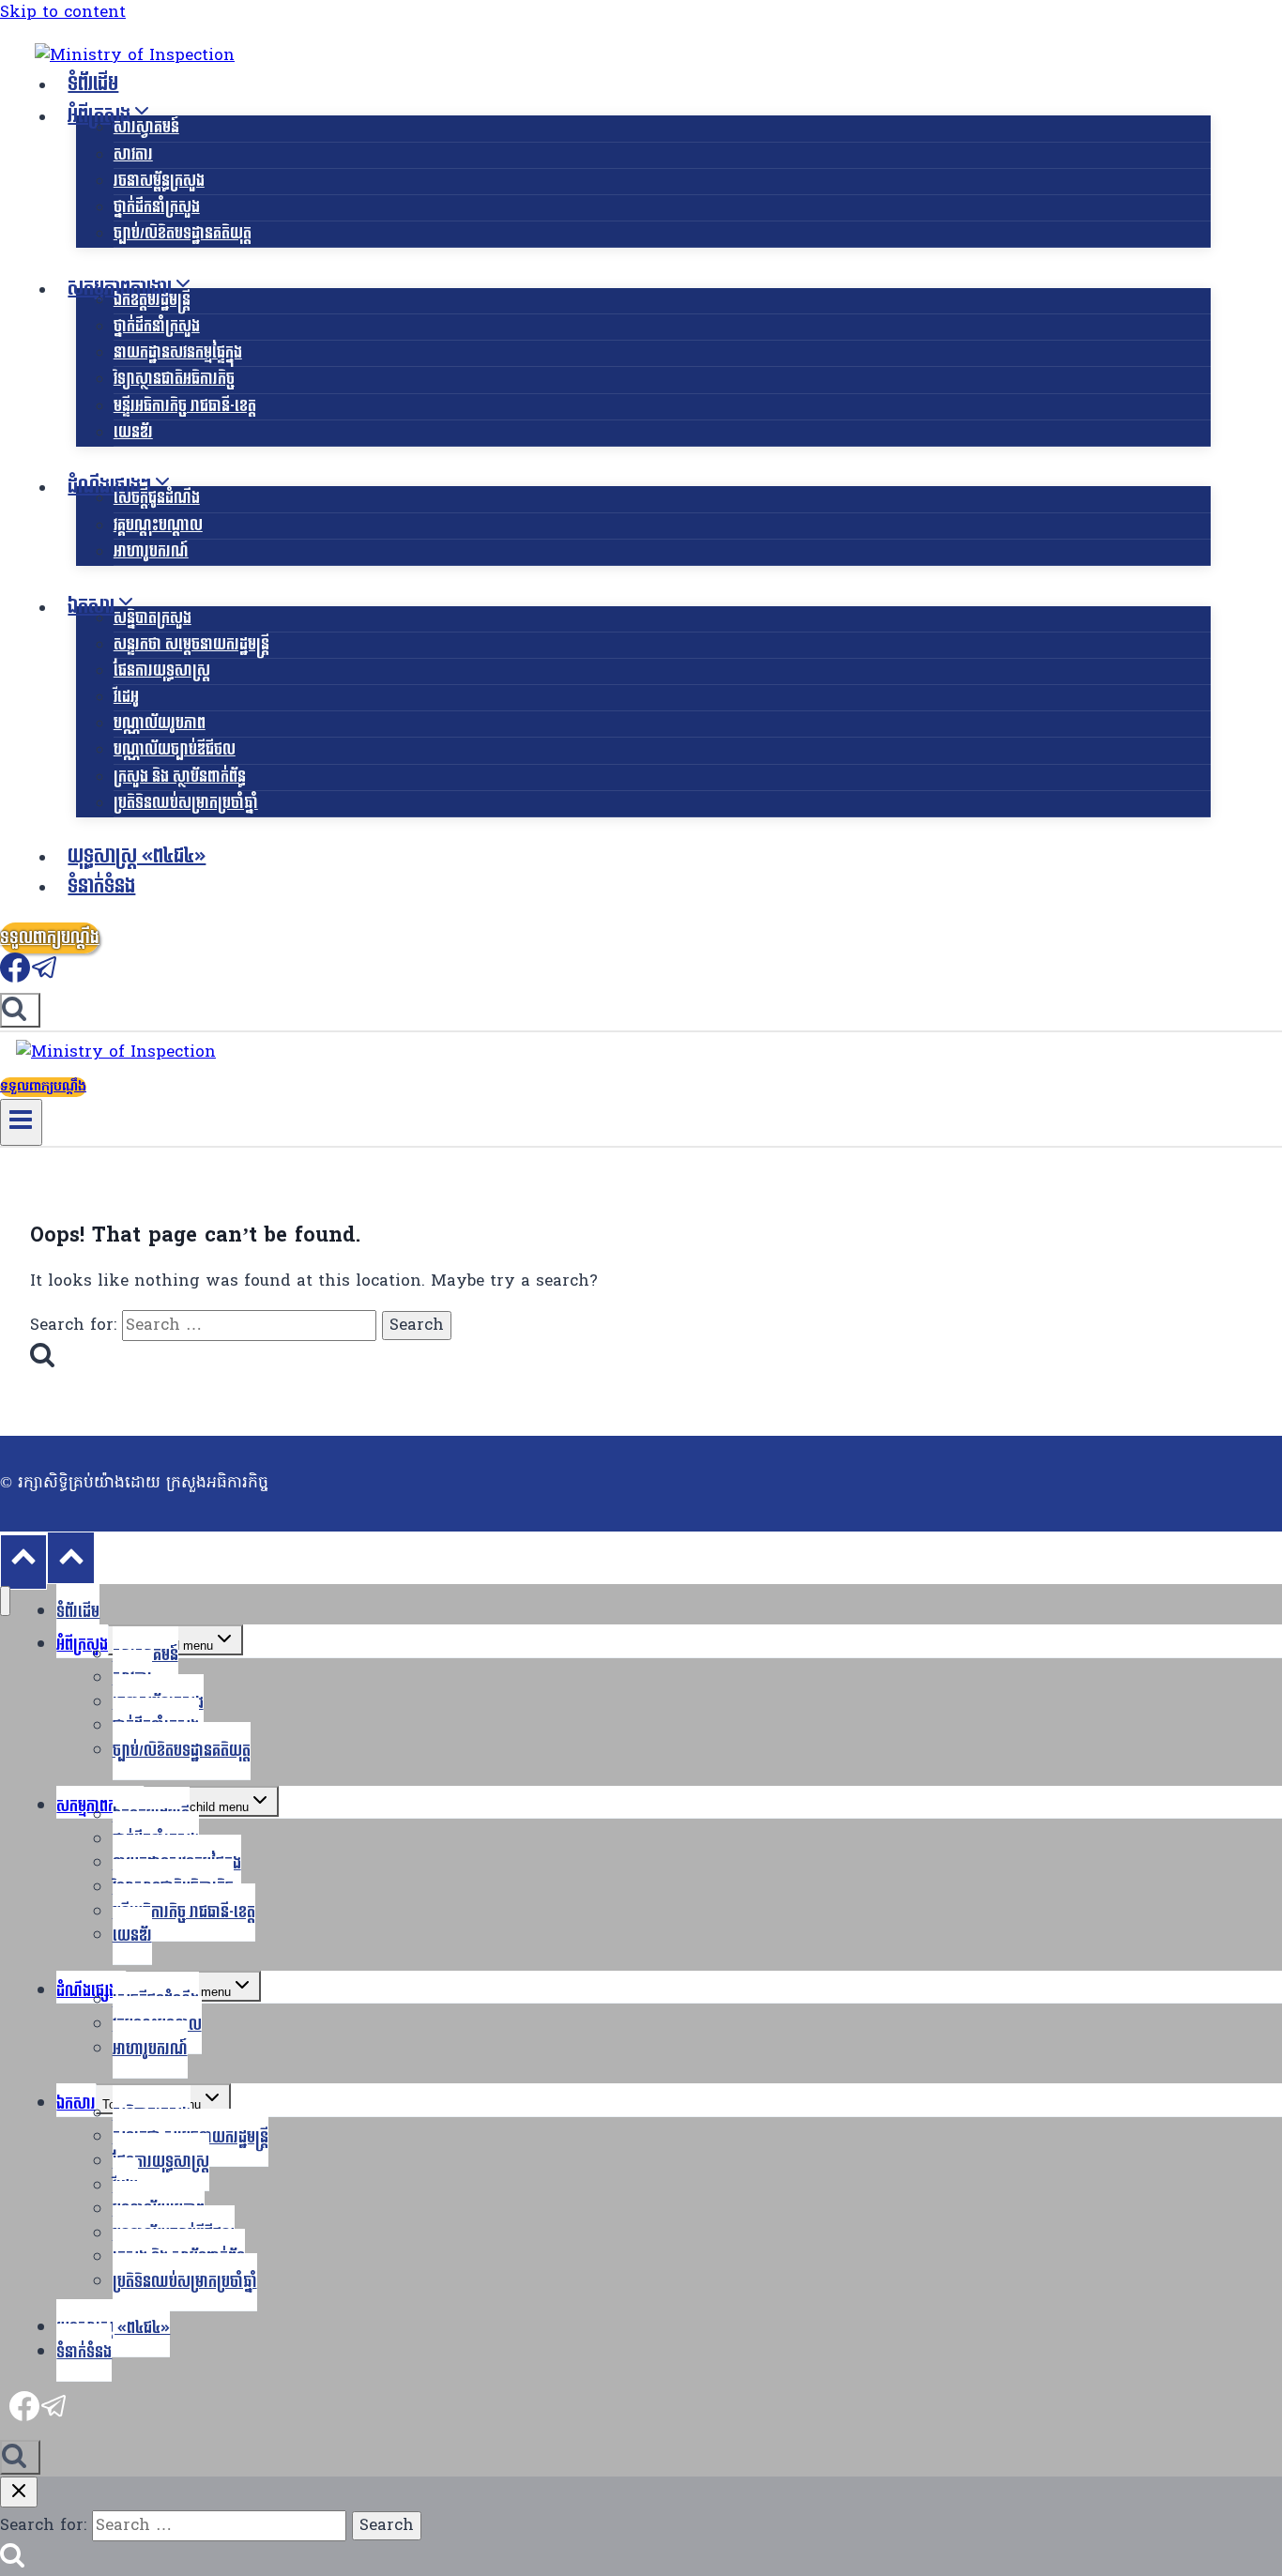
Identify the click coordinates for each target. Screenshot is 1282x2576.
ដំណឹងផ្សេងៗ (91, 1991)
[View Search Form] (20, 1010)
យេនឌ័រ (133, 432)
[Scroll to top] (23, 1562)
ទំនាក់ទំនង (101, 887)
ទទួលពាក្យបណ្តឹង (50, 938)
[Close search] (19, 2492)
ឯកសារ (76, 2103)
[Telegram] (45, 978)
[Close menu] (5, 1601)
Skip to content (63, 13)
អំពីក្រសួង (82, 1645)
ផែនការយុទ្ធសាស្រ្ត (162, 671)
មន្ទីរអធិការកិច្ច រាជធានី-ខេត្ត (185, 406)
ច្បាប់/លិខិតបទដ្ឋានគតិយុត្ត (183, 233)
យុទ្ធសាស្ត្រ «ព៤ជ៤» (137, 857)
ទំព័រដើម (93, 84)
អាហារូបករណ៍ (151, 551)
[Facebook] (15, 978)
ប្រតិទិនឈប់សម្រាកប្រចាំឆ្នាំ (186, 803)
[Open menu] (21, 1122)
